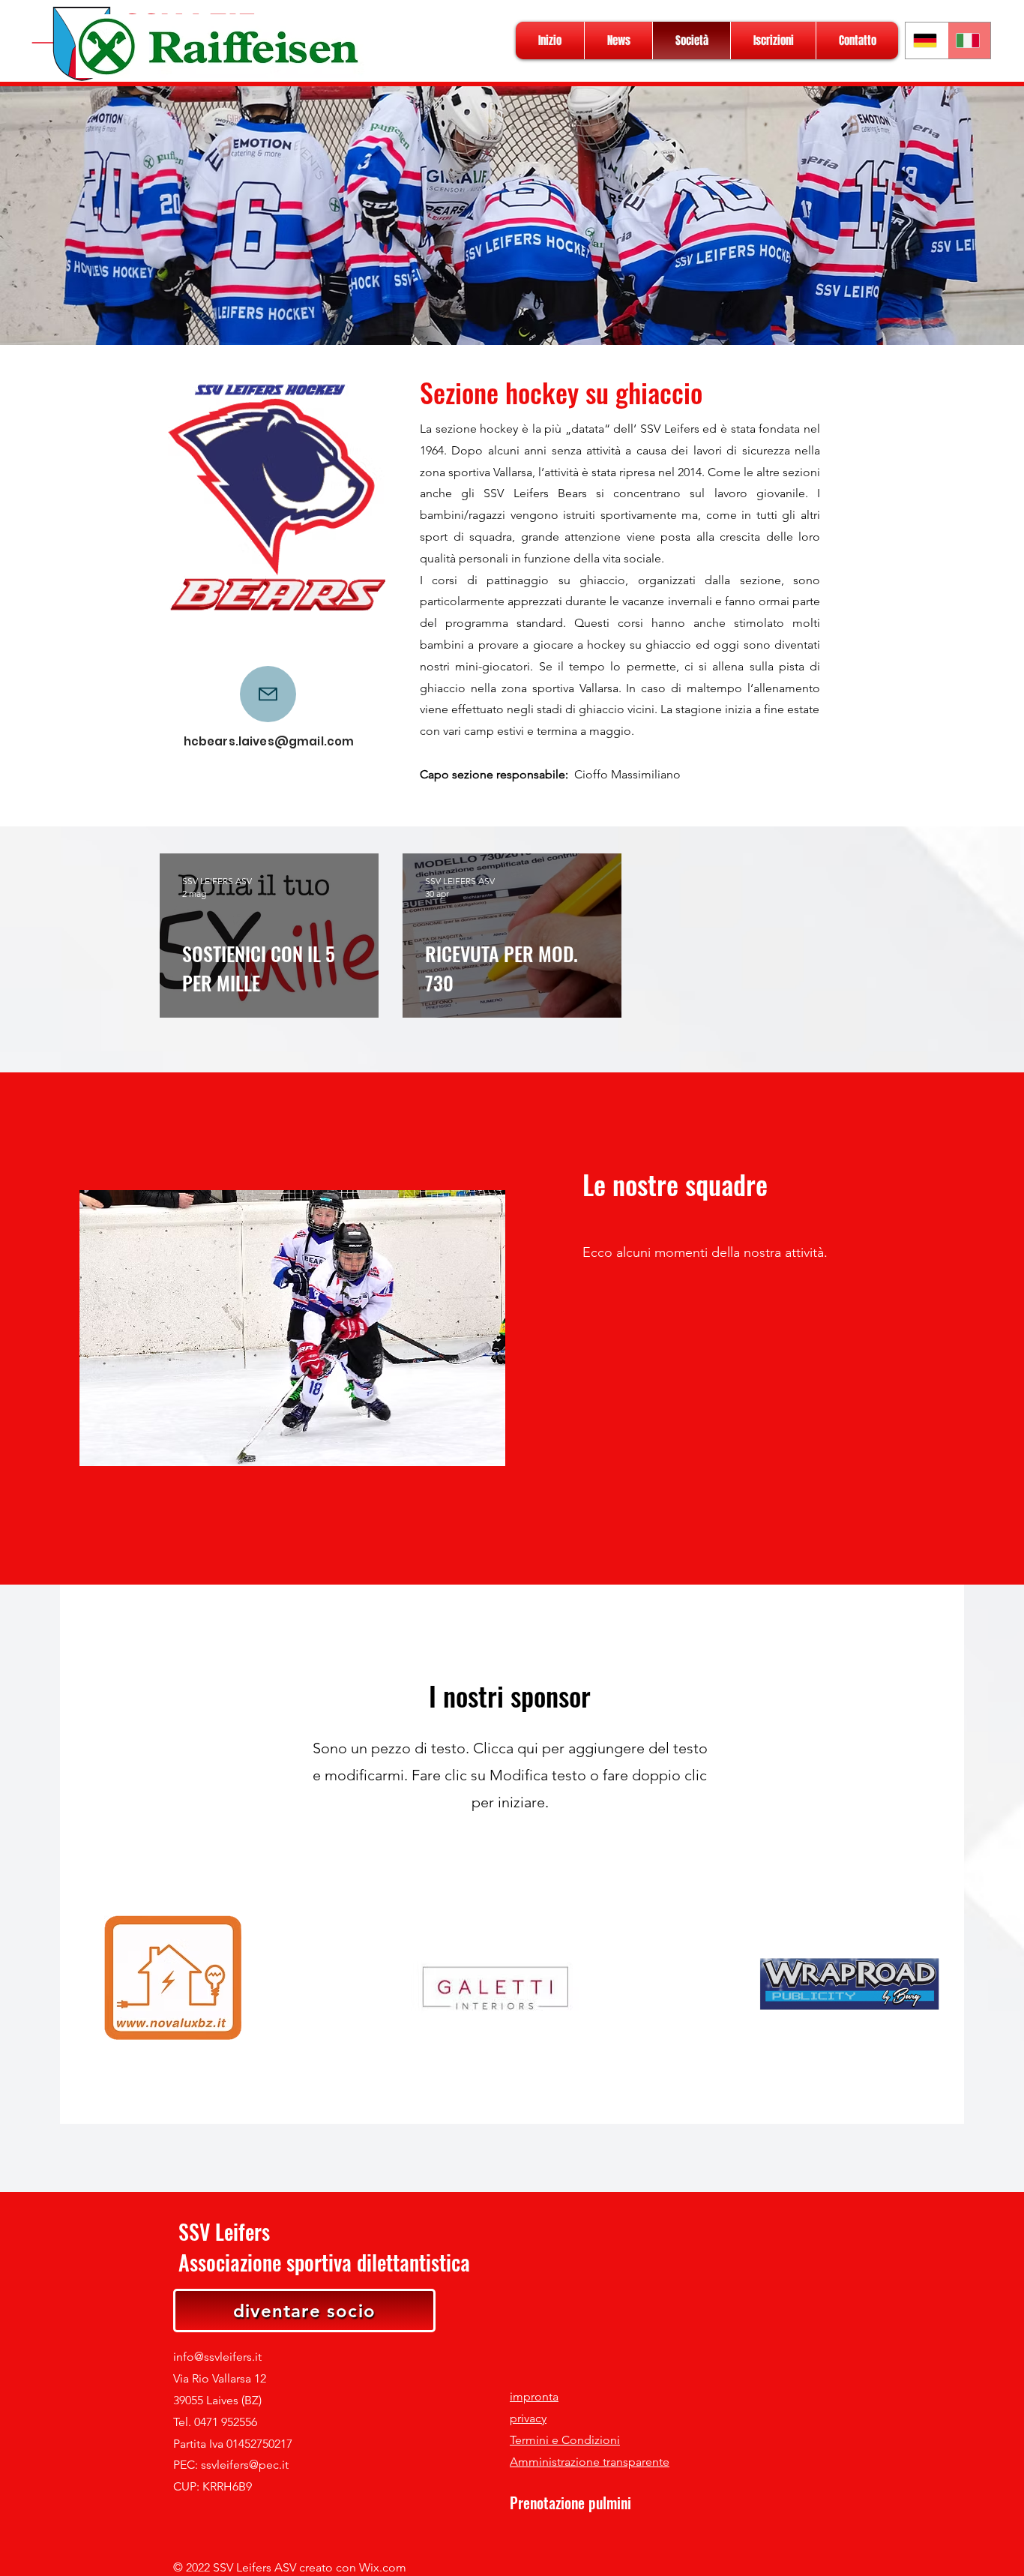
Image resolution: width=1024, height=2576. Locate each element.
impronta (534, 2396)
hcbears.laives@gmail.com (269, 741)
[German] (927, 40)
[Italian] (969, 40)
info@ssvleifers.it (217, 2357)
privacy (528, 2418)
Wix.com (383, 2567)
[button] (292, 1328)
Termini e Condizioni (565, 2440)
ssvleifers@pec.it (245, 2465)
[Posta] (268, 694)
